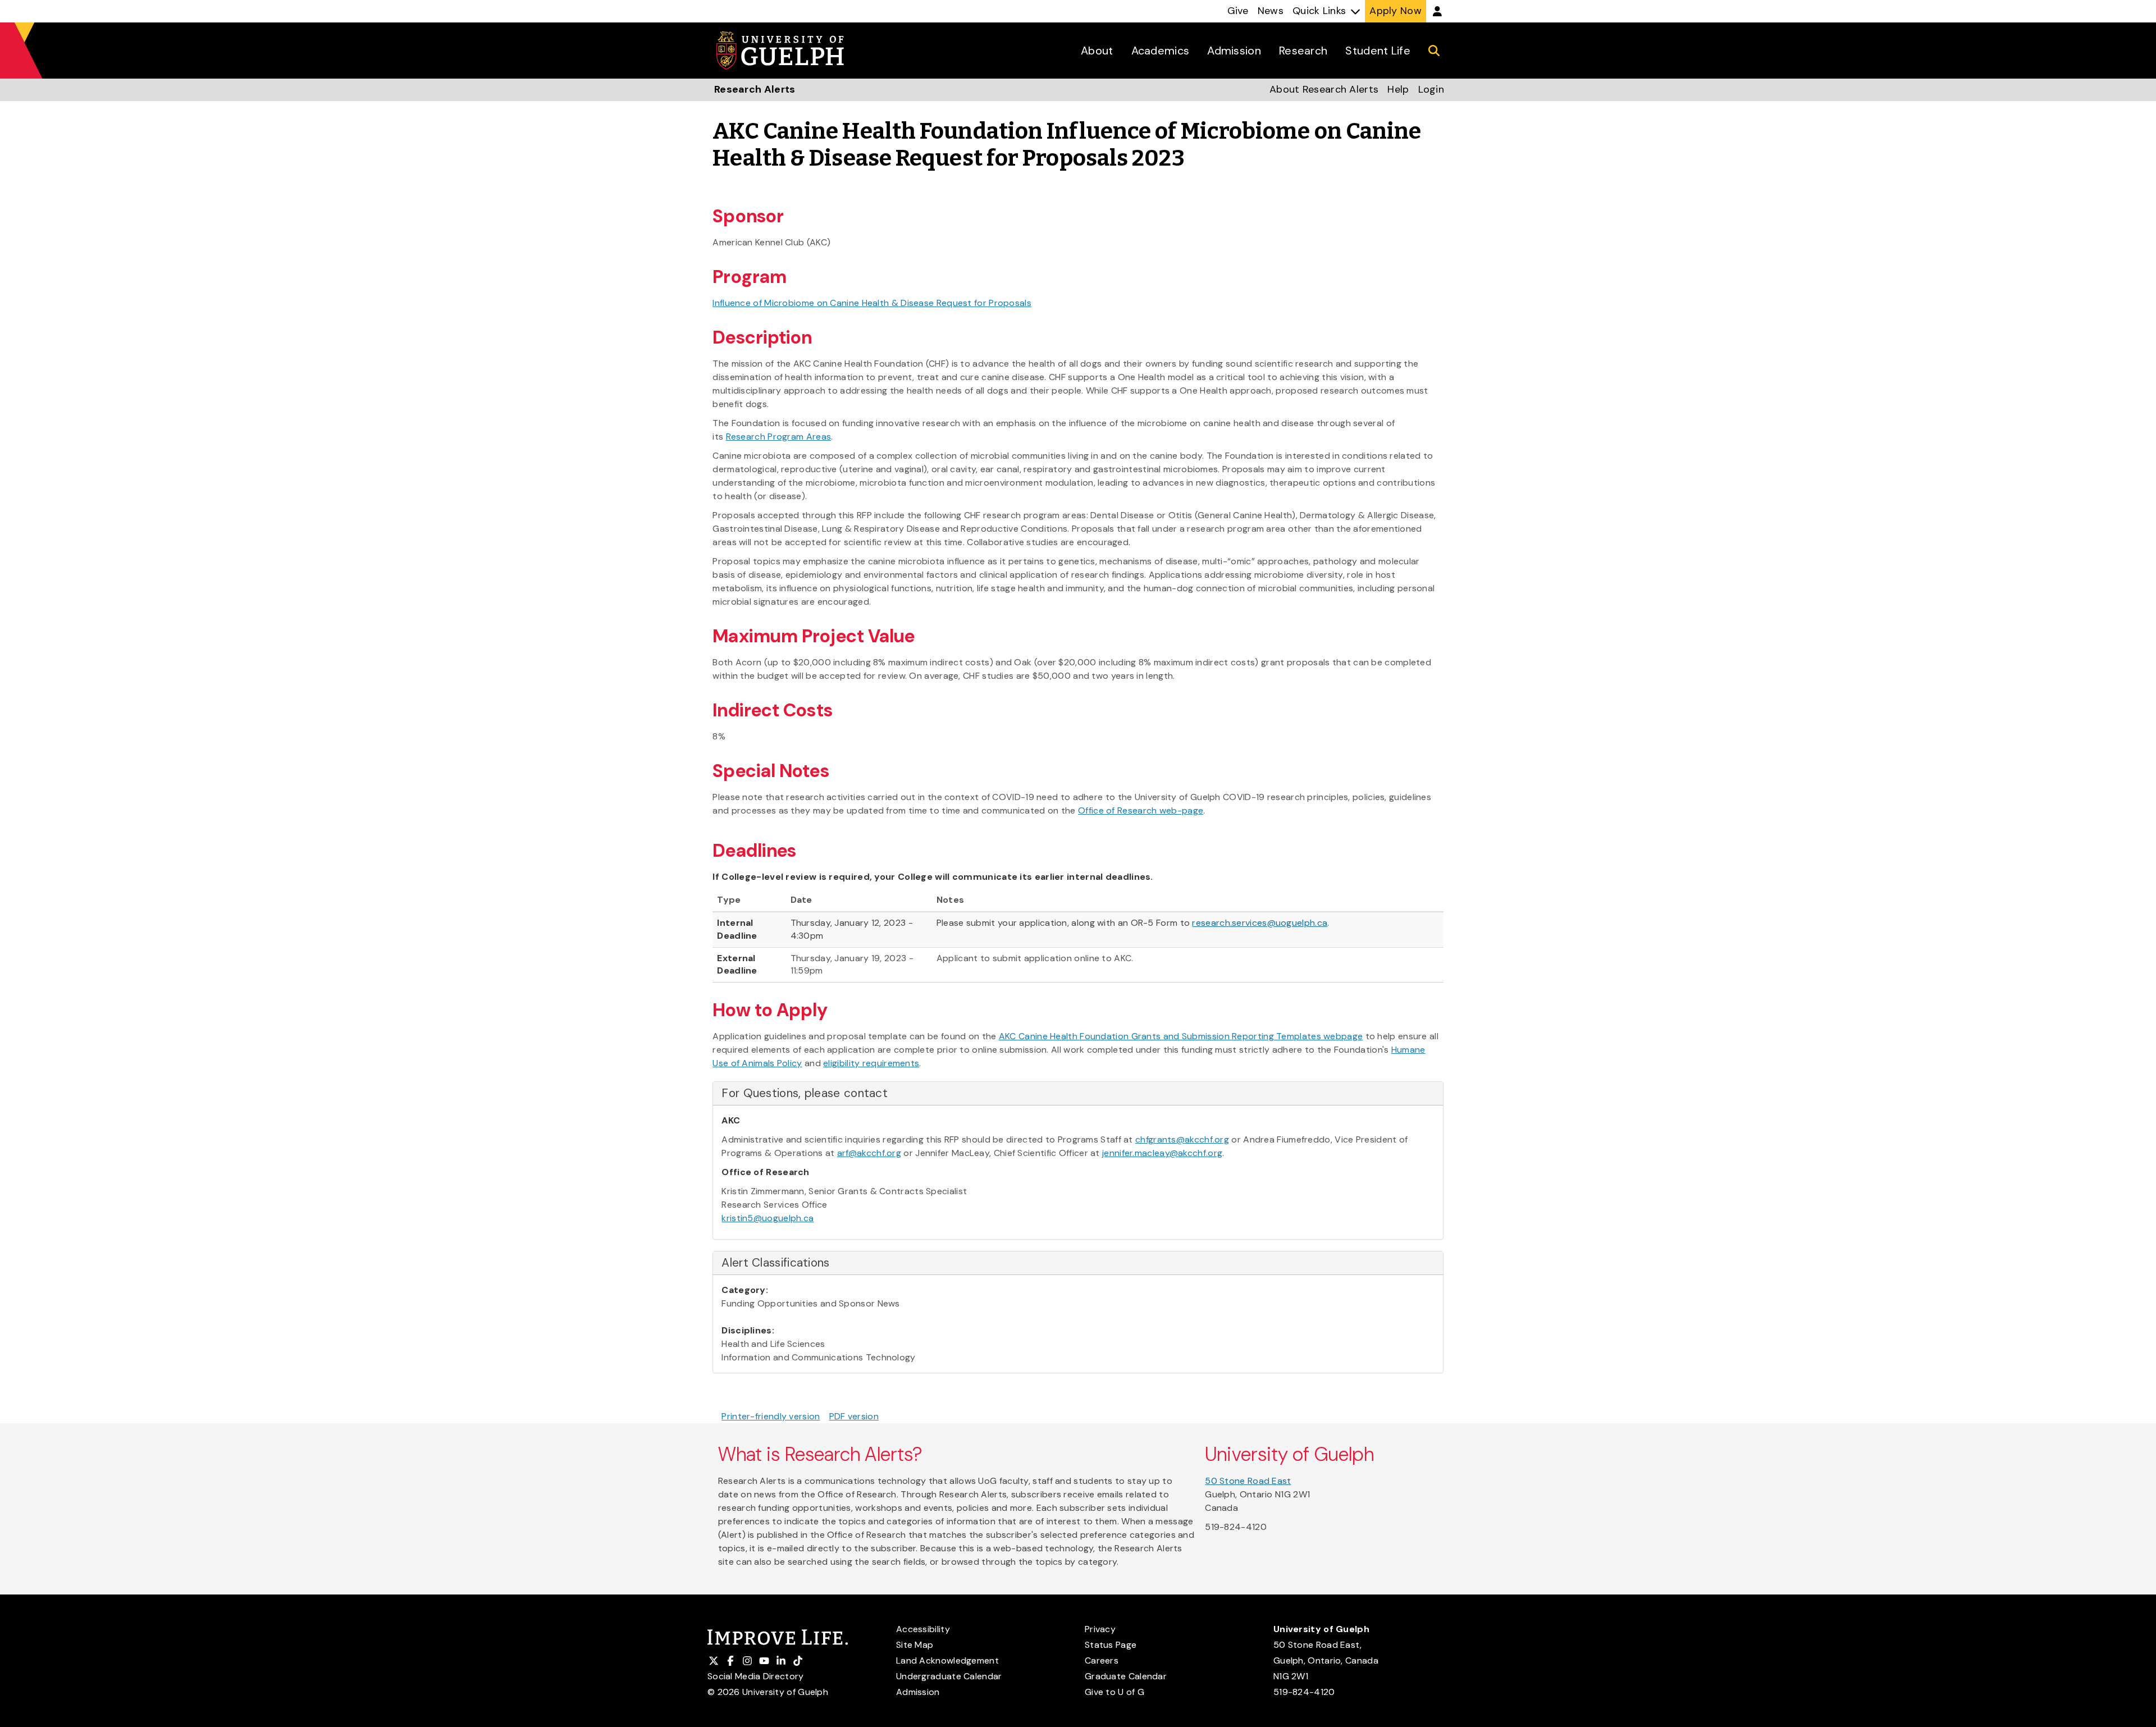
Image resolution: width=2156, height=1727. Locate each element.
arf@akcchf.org (869, 1153)
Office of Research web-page (1141, 810)
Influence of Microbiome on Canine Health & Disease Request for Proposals (872, 303)
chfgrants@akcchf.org (1182, 1139)
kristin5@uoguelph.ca (768, 1218)
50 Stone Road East (1248, 1481)
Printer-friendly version (771, 1416)
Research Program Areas (779, 437)
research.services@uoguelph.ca (1260, 923)
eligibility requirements (871, 1063)
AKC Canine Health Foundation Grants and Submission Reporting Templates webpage (1181, 1036)
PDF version (854, 1416)
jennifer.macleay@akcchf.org (1162, 1153)
